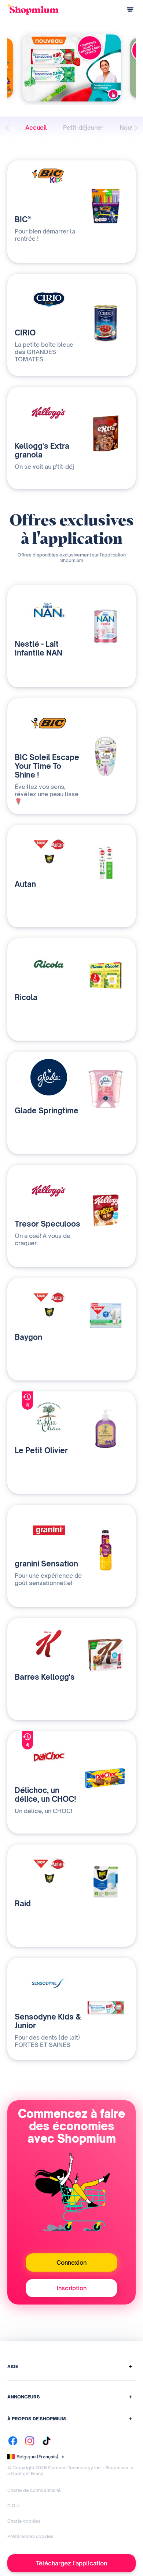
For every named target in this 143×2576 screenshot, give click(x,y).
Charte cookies (24, 2521)
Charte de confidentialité (34, 2490)
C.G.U (14, 2506)
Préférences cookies (30, 2536)
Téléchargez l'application (71, 2563)
